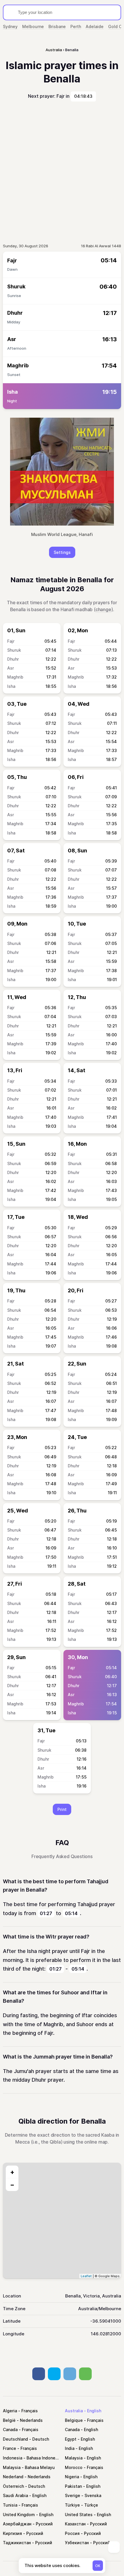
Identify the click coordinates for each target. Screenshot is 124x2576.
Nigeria (72, 2477)
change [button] (103, 609)
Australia (74, 2411)
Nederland (13, 2477)
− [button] (12, 2185)
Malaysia (74, 2458)
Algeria (10, 2411)
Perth (76, 26)
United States (79, 2515)
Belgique (74, 2420)
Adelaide (95, 26)
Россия (72, 2533)
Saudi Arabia (15, 2495)
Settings (62, 552)
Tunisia (10, 2505)
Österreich (13, 2486)
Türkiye (72, 2505)
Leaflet (86, 2276)
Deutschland (15, 2439)
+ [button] (12, 2172)
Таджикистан (17, 2543)
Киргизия (12, 2533)
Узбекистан (77, 2543)
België (9, 2420)
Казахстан (75, 2524)
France (10, 2448)
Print (62, 1809)
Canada (10, 2429)
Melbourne (33, 26)
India (70, 2448)
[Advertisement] (62, 172)
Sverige (73, 2495)
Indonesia (13, 2458)
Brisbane (57, 26)
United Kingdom (19, 2515)
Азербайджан (17, 2524)
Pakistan (73, 2486)
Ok (98, 2566)
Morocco (74, 2467)
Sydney (10, 26)
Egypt (71, 2439)
